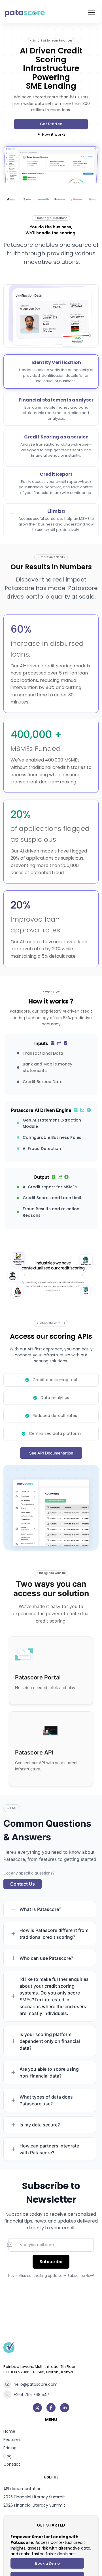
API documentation (23, 2489)
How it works (54, 134)
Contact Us (23, 1884)
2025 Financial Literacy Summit (34, 2497)
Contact (12, 2464)
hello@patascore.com (36, 2384)
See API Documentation (51, 1453)
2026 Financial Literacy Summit (34, 2505)
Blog (8, 2456)
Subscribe (51, 2262)
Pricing (10, 2448)
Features (12, 2440)
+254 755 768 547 (31, 2395)
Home (9, 2431)
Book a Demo (47, 2563)
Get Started (51, 124)
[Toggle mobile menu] (92, 13)
